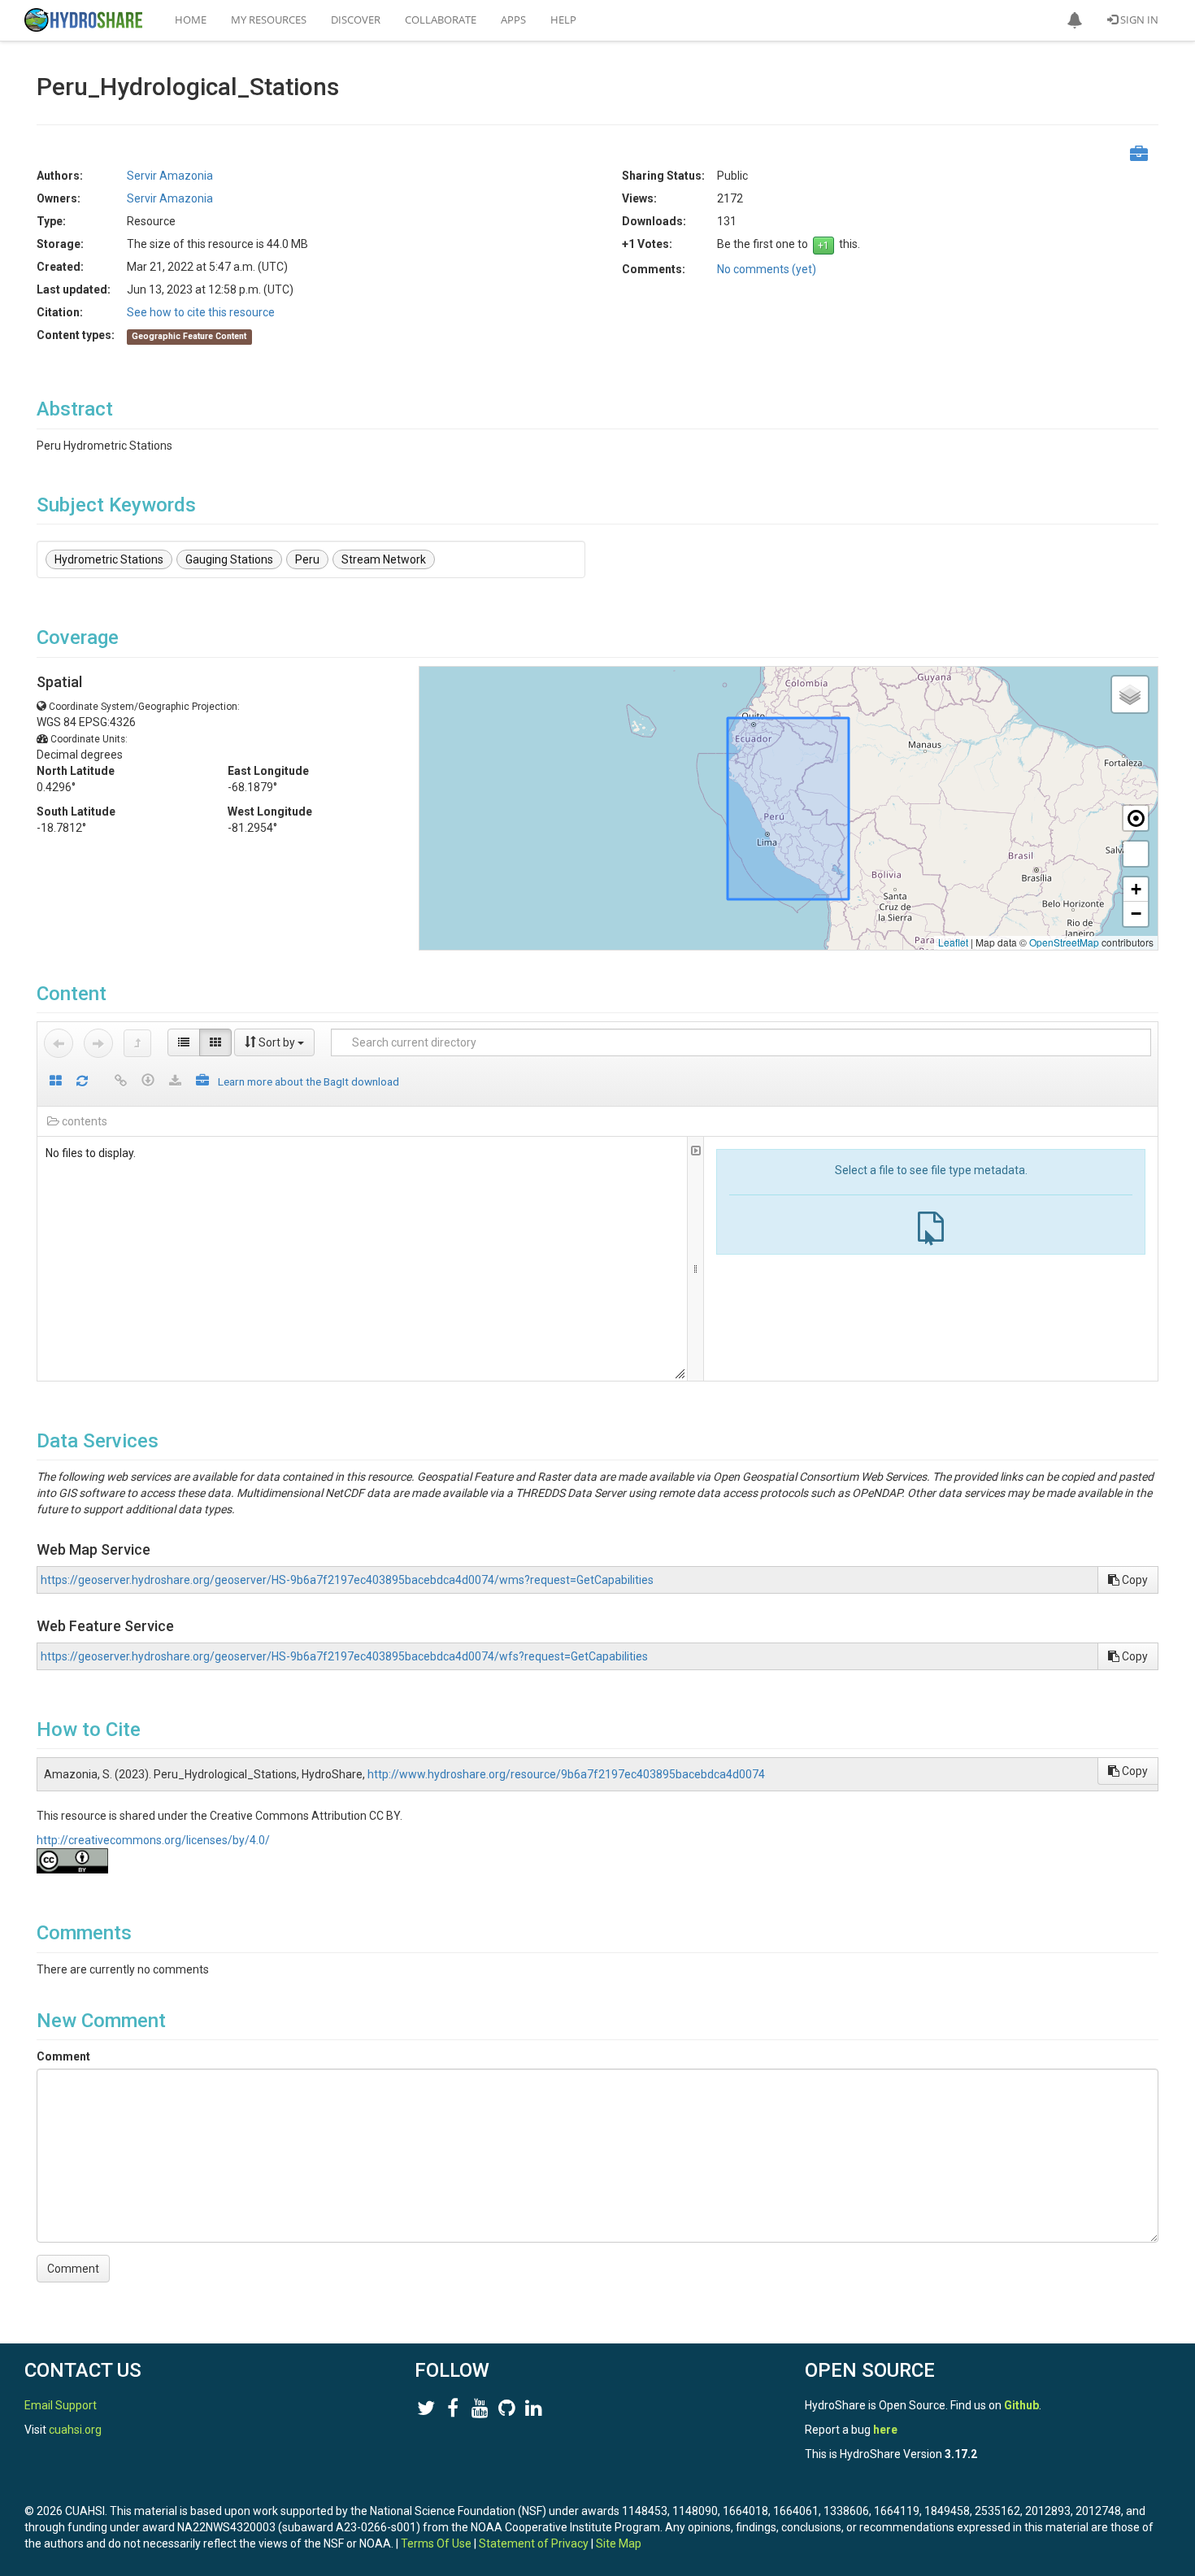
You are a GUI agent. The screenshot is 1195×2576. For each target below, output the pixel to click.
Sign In (1138, 20)
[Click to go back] (59, 1043)
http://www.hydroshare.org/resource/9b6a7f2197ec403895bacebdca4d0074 (566, 1774)
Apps (513, 20)
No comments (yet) (767, 269)
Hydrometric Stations (109, 559)
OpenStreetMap (1064, 942)
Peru (307, 559)
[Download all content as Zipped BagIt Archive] (202, 1082)
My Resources (269, 20)
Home (191, 20)
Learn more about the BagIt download (309, 1081)
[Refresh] (82, 1082)
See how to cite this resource (201, 312)
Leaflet (953, 942)
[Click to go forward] (98, 1043)
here (885, 2430)
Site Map (619, 2543)
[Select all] (56, 1082)
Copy (1134, 1580)
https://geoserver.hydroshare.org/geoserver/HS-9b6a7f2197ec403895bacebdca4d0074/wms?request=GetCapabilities (347, 1580)
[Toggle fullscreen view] (1136, 854)
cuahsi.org (75, 2430)
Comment (63, 2056)
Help (563, 20)
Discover (356, 20)
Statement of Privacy (534, 2543)
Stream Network (384, 559)
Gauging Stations (229, 559)
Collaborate (441, 20)
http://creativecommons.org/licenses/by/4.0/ (153, 1840)
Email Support (61, 2405)
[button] (1075, 20)
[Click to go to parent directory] (137, 1043)
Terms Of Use (436, 2543)
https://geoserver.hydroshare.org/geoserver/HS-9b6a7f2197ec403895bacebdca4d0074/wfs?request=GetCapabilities (344, 1656)
